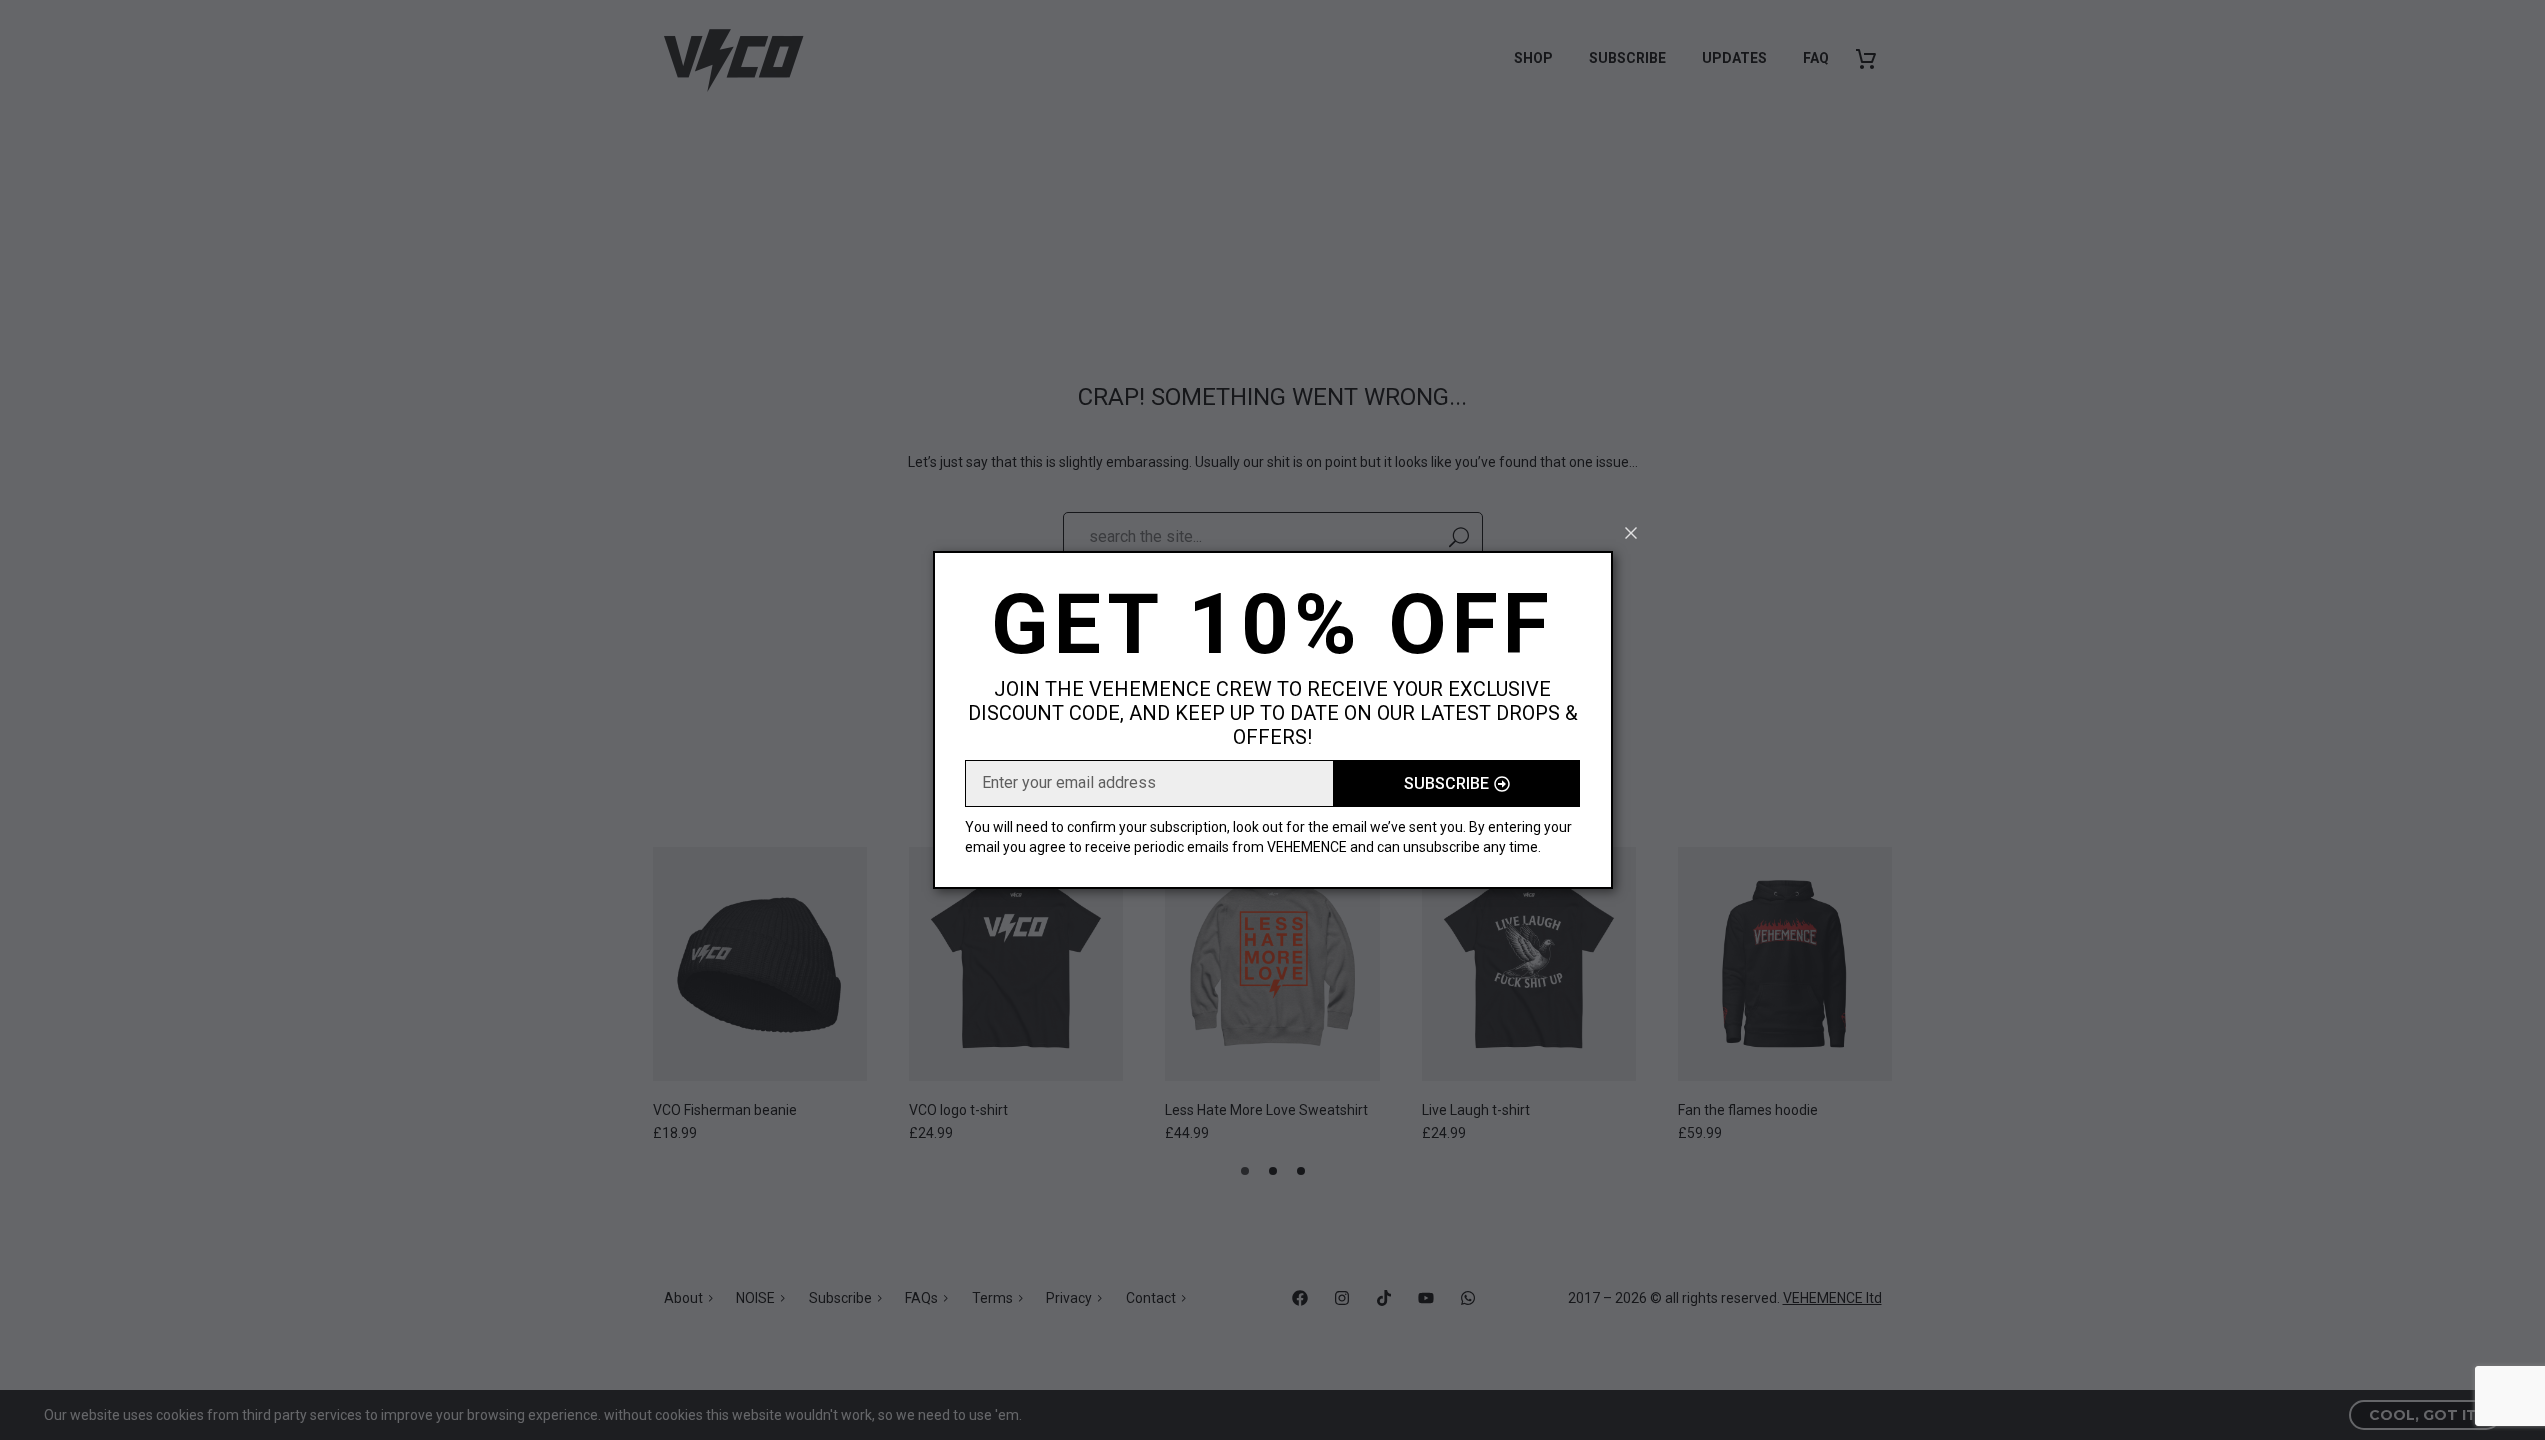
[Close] (1631, 533)
